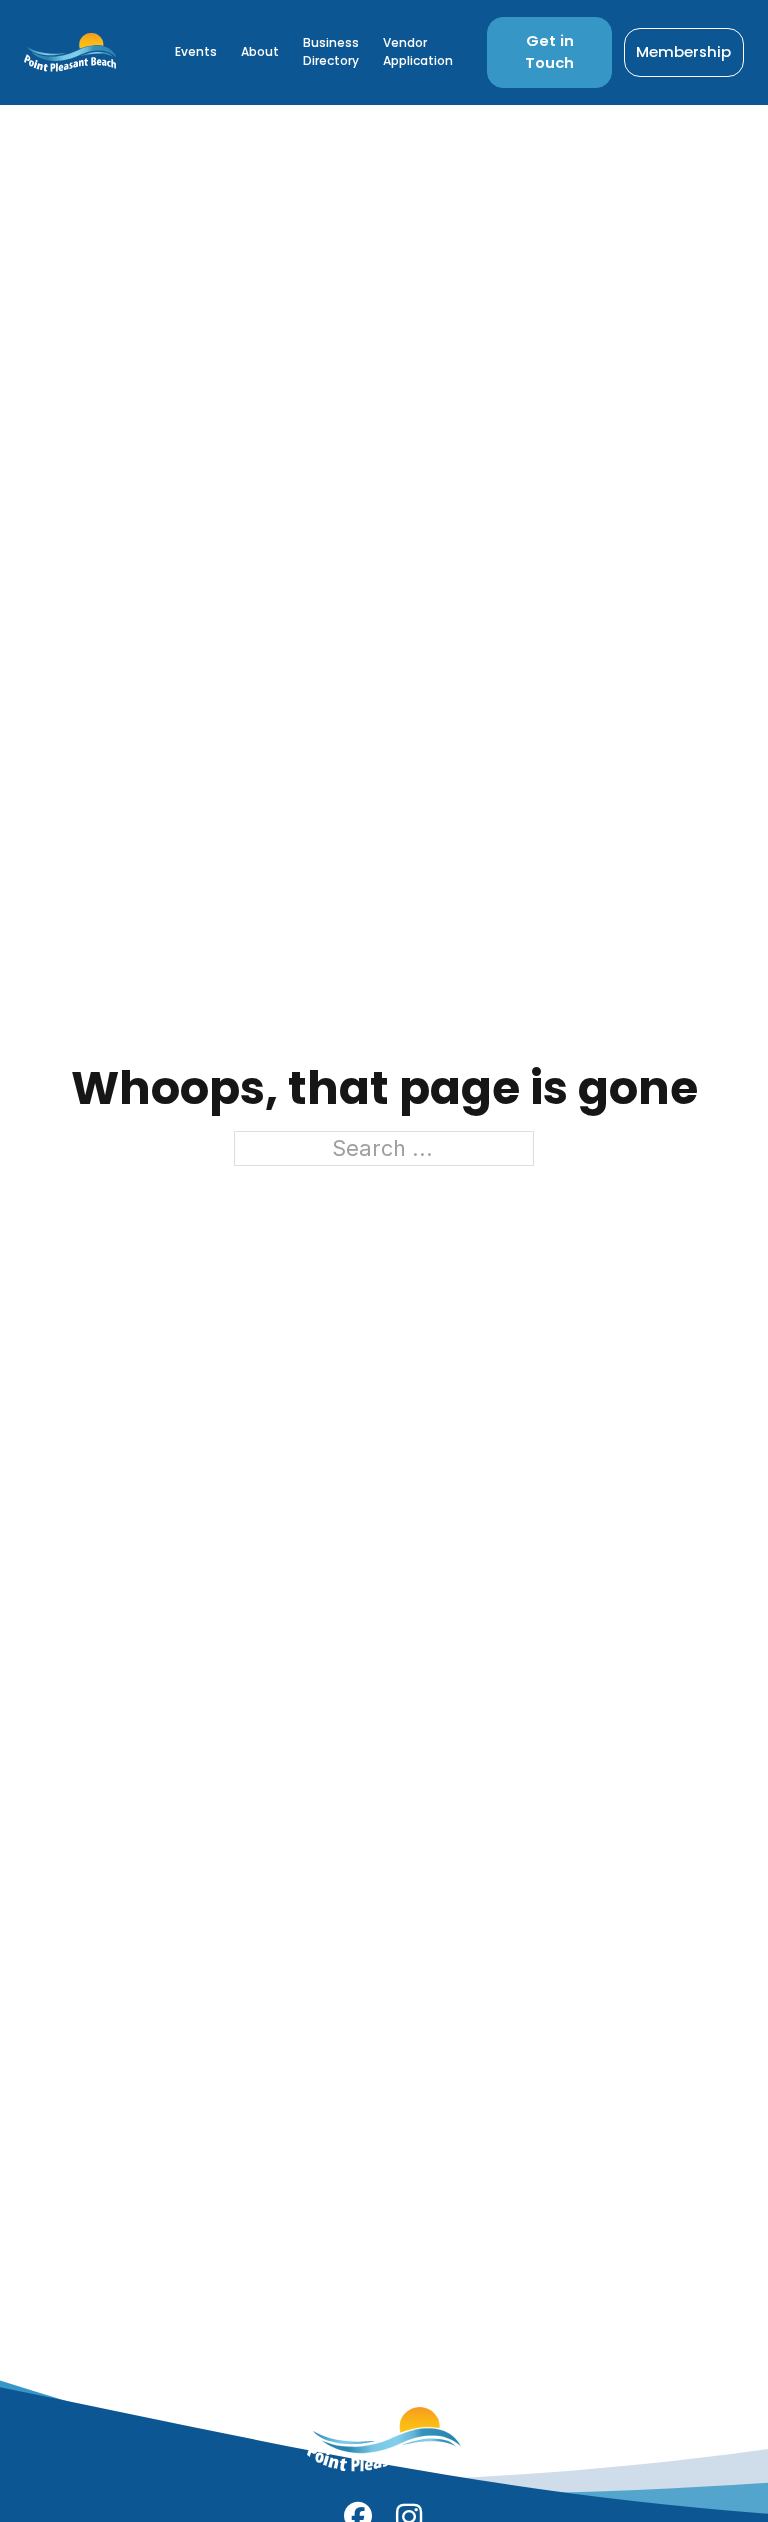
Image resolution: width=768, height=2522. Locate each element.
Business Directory (331, 51)
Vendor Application (418, 51)
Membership (683, 51)
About (260, 51)
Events (196, 51)
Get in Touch (549, 51)
